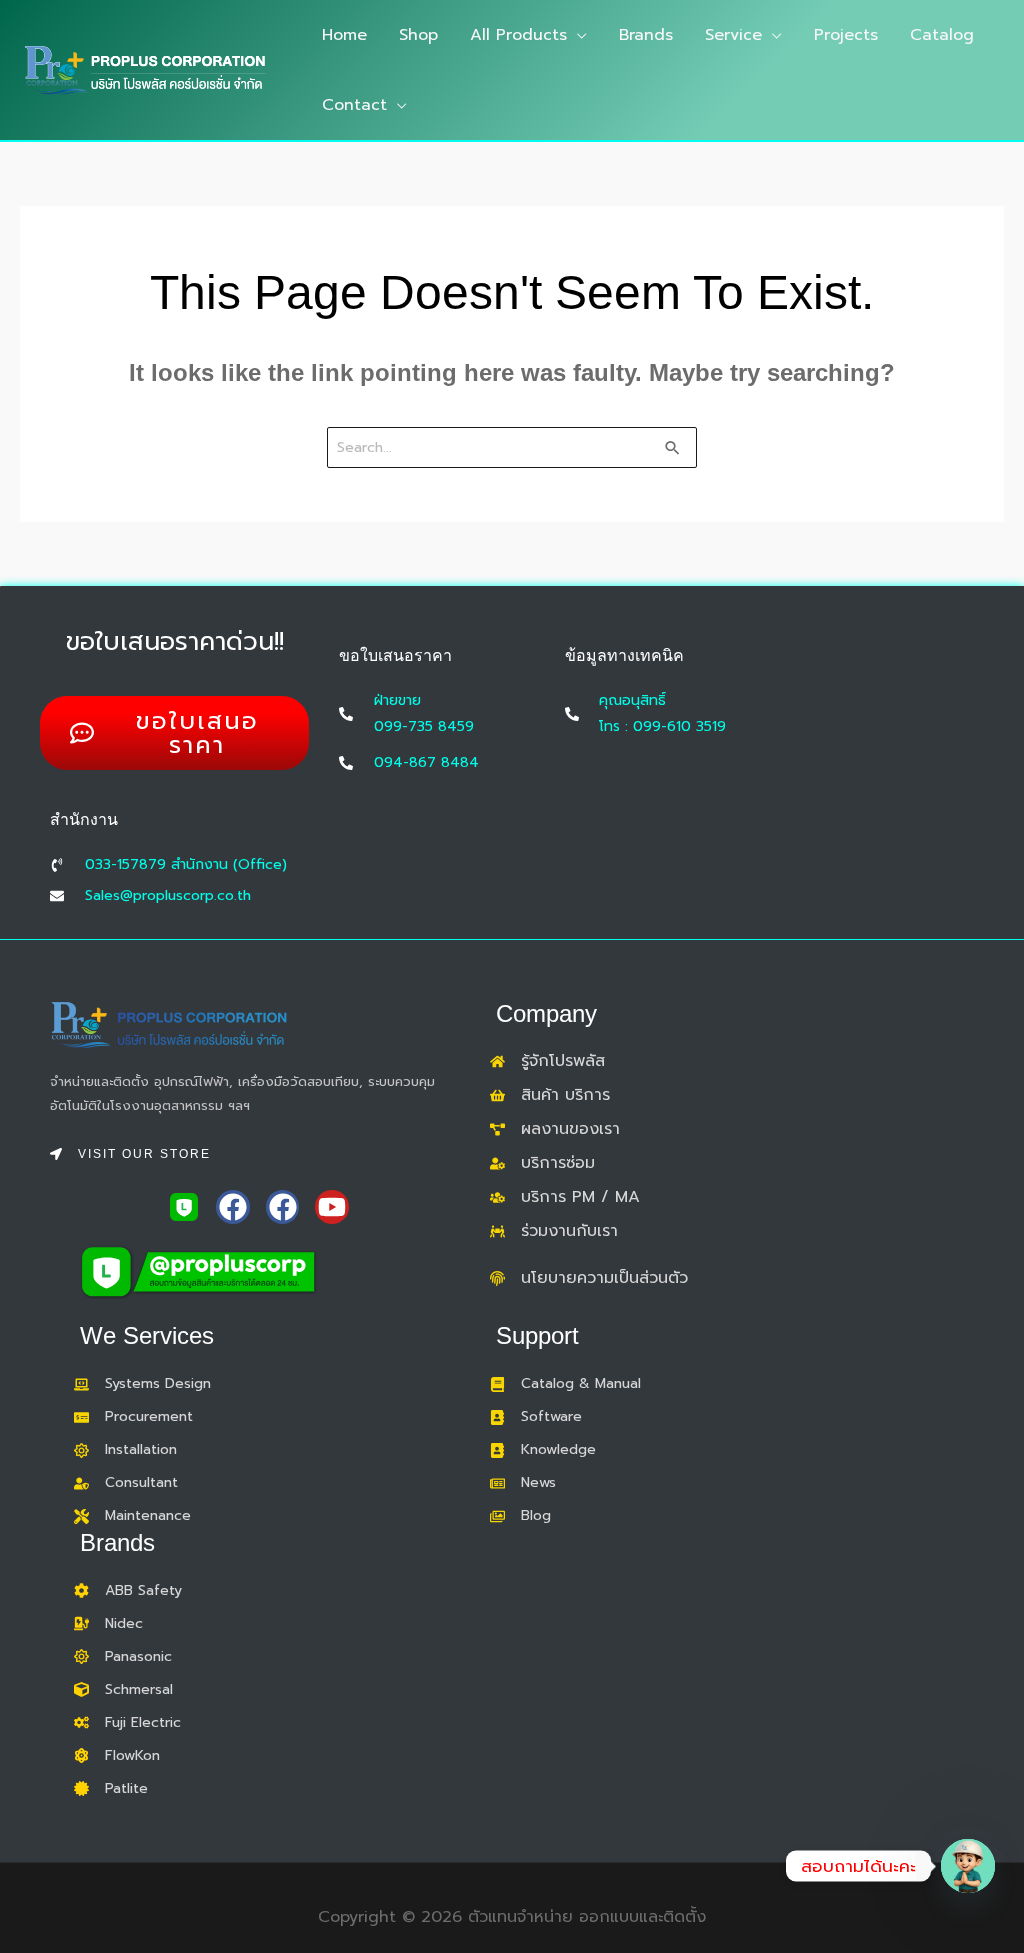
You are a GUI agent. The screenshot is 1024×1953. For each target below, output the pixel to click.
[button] (577, 35)
